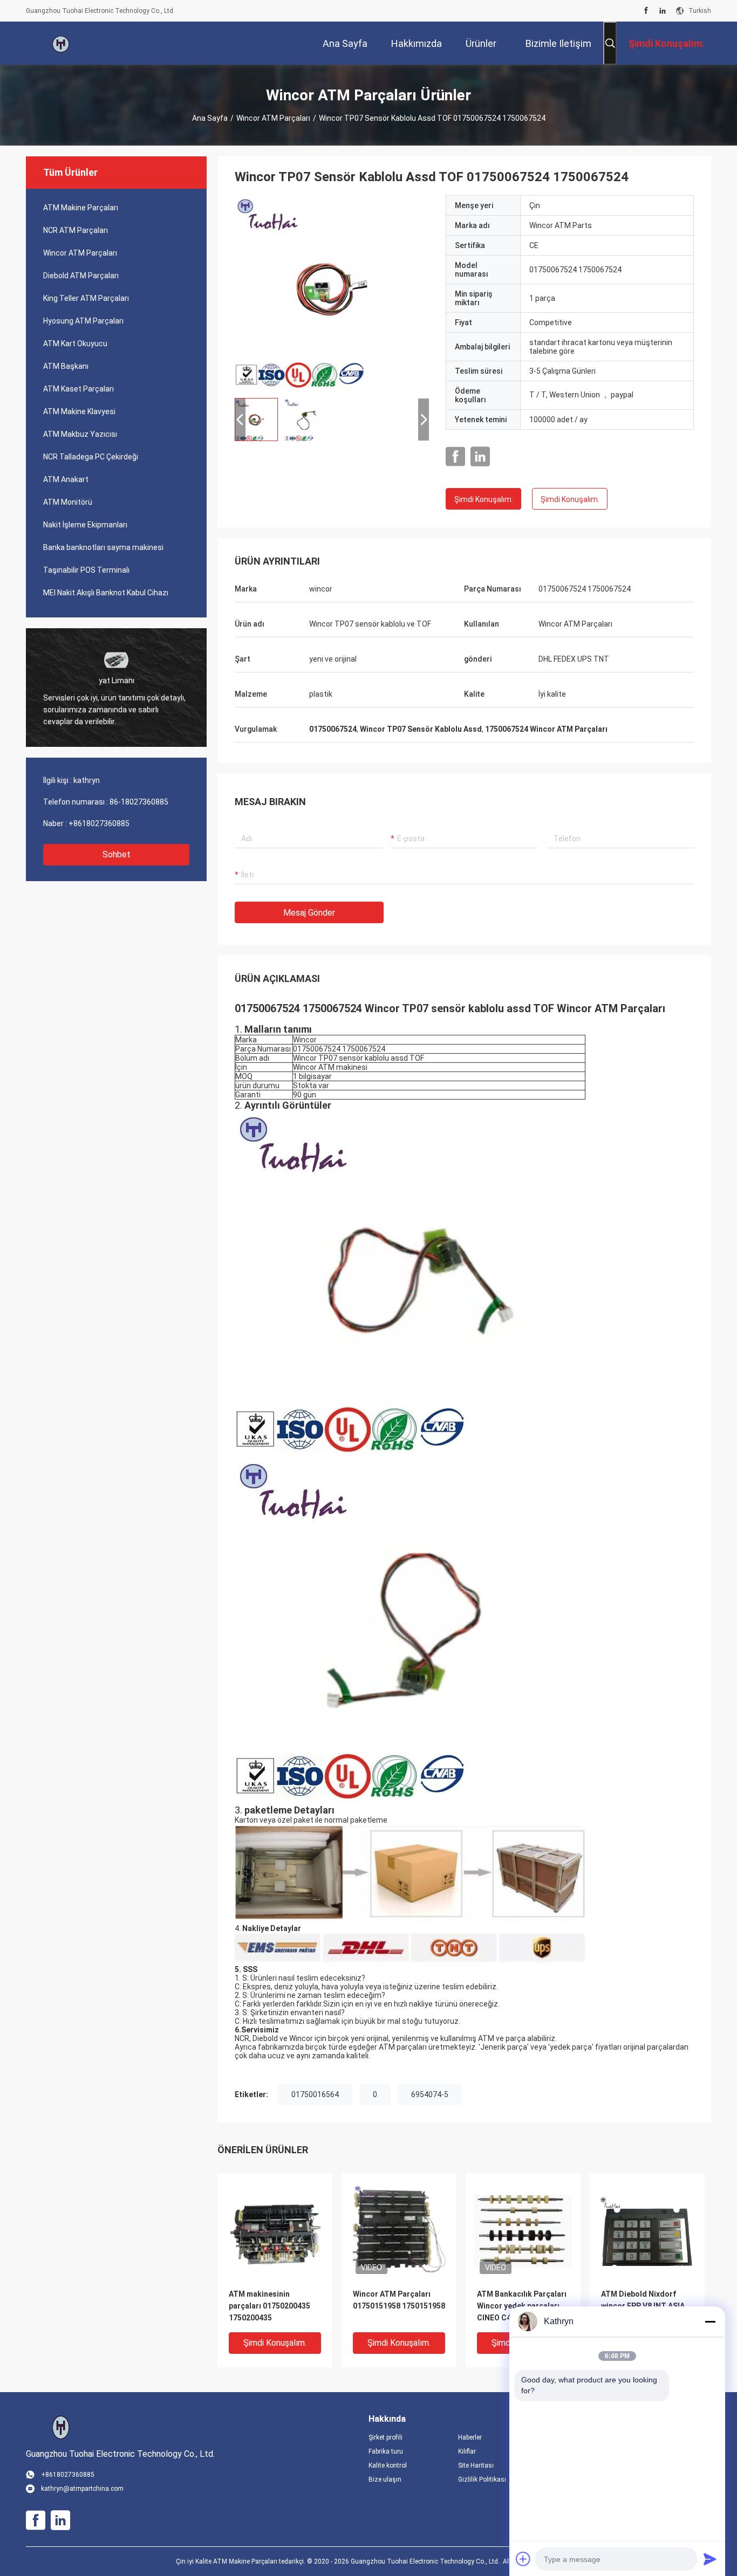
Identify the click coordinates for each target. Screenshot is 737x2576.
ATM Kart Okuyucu (75, 344)
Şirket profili (385, 2437)
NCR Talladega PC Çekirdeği (91, 457)
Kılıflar (467, 2451)
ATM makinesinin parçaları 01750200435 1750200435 (269, 2306)
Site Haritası (476, 2465)
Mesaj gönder (309, 913)
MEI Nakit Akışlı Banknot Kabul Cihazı (106, 593)
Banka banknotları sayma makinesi (103, 547)
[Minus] (710, 2321)
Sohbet (117, 854)
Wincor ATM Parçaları (273, 118)
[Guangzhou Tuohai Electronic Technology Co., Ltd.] (61, 43)
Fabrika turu (386, 2451)
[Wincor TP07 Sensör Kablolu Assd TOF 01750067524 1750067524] (332, 292)
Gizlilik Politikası (482, 2479)
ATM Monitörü (68, 502)
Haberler (470, 2437)
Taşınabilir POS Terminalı (86, 570)
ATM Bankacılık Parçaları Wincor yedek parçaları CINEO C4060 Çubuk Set (522, 2306)
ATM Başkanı (66, 366)
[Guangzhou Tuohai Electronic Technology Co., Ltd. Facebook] (646, 11)
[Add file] (523, 2559)
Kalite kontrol (388, 2465)
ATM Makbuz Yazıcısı (80, 434)
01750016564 (315, 2094)
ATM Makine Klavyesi (79, 411)
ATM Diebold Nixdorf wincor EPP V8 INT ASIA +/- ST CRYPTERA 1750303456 (643, 2307)
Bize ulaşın (385, 2479)
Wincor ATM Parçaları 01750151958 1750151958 (399, 2300)
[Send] (710, 2559)
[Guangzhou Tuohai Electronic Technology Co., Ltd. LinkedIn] (663, 11)
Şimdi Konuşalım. (484, 499)
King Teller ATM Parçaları (86, 298)
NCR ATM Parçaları (76, 230)
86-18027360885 (139, 802)
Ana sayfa (210, 118)
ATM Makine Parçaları (81, 208)
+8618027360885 (99, 823)
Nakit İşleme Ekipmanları (85, 525)
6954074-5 (430, 2094)
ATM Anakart (66, 479)
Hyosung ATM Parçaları (83, 321)
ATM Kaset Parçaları (79, 389)
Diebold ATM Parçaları (81, 276)
